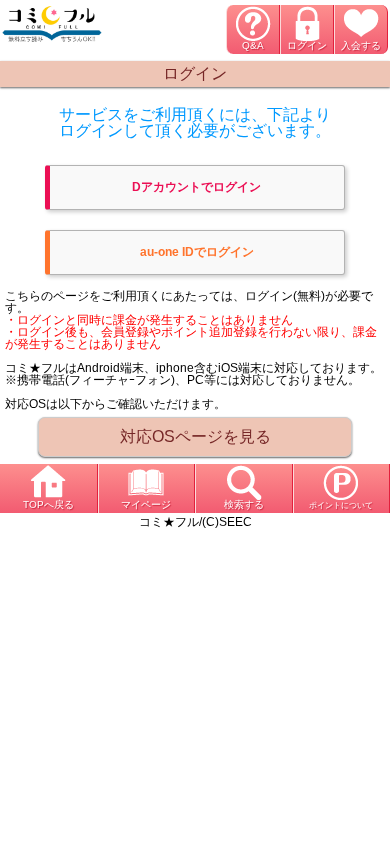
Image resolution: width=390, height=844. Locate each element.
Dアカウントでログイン (196, 187)
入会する (361, 45)
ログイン (307, 45)
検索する (244, 504)
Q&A (253, 45)
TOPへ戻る (48, 504)
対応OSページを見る (195, 436)
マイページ (146, 504)
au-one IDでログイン (197, 252)
